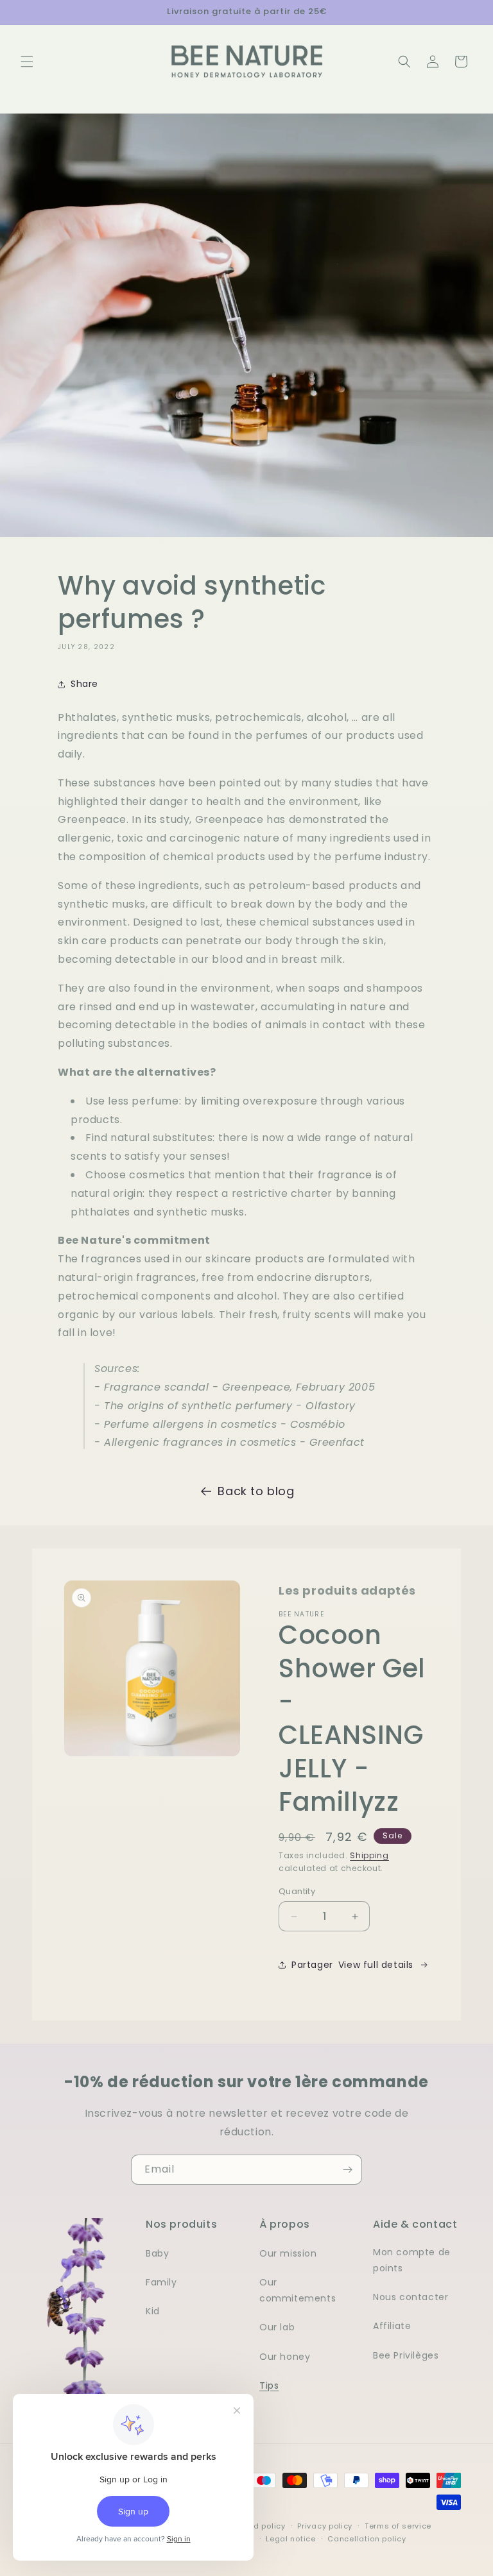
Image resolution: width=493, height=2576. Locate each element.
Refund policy (258, 2526)
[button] (27, 62)
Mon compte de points (412, 2260)
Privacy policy (325, 2526)
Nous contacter (411, 2297)
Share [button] (84, 684)
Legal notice (290, 2539)
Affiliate (392, 2326)
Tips (269, 2385)
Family (161, 2282)
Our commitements (298, 2290)
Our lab (277, 2327)
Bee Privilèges (406, 2355)
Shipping (369, 1855)
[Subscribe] (347, 2170)
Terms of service (398, 2526)
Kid (153, 2311)
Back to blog (256, 1491)
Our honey (285, 2357)
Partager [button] (312, 1965)
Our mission (288, 2253)
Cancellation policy (367, 2539)
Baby (157, 2253)
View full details (376, 1965)
